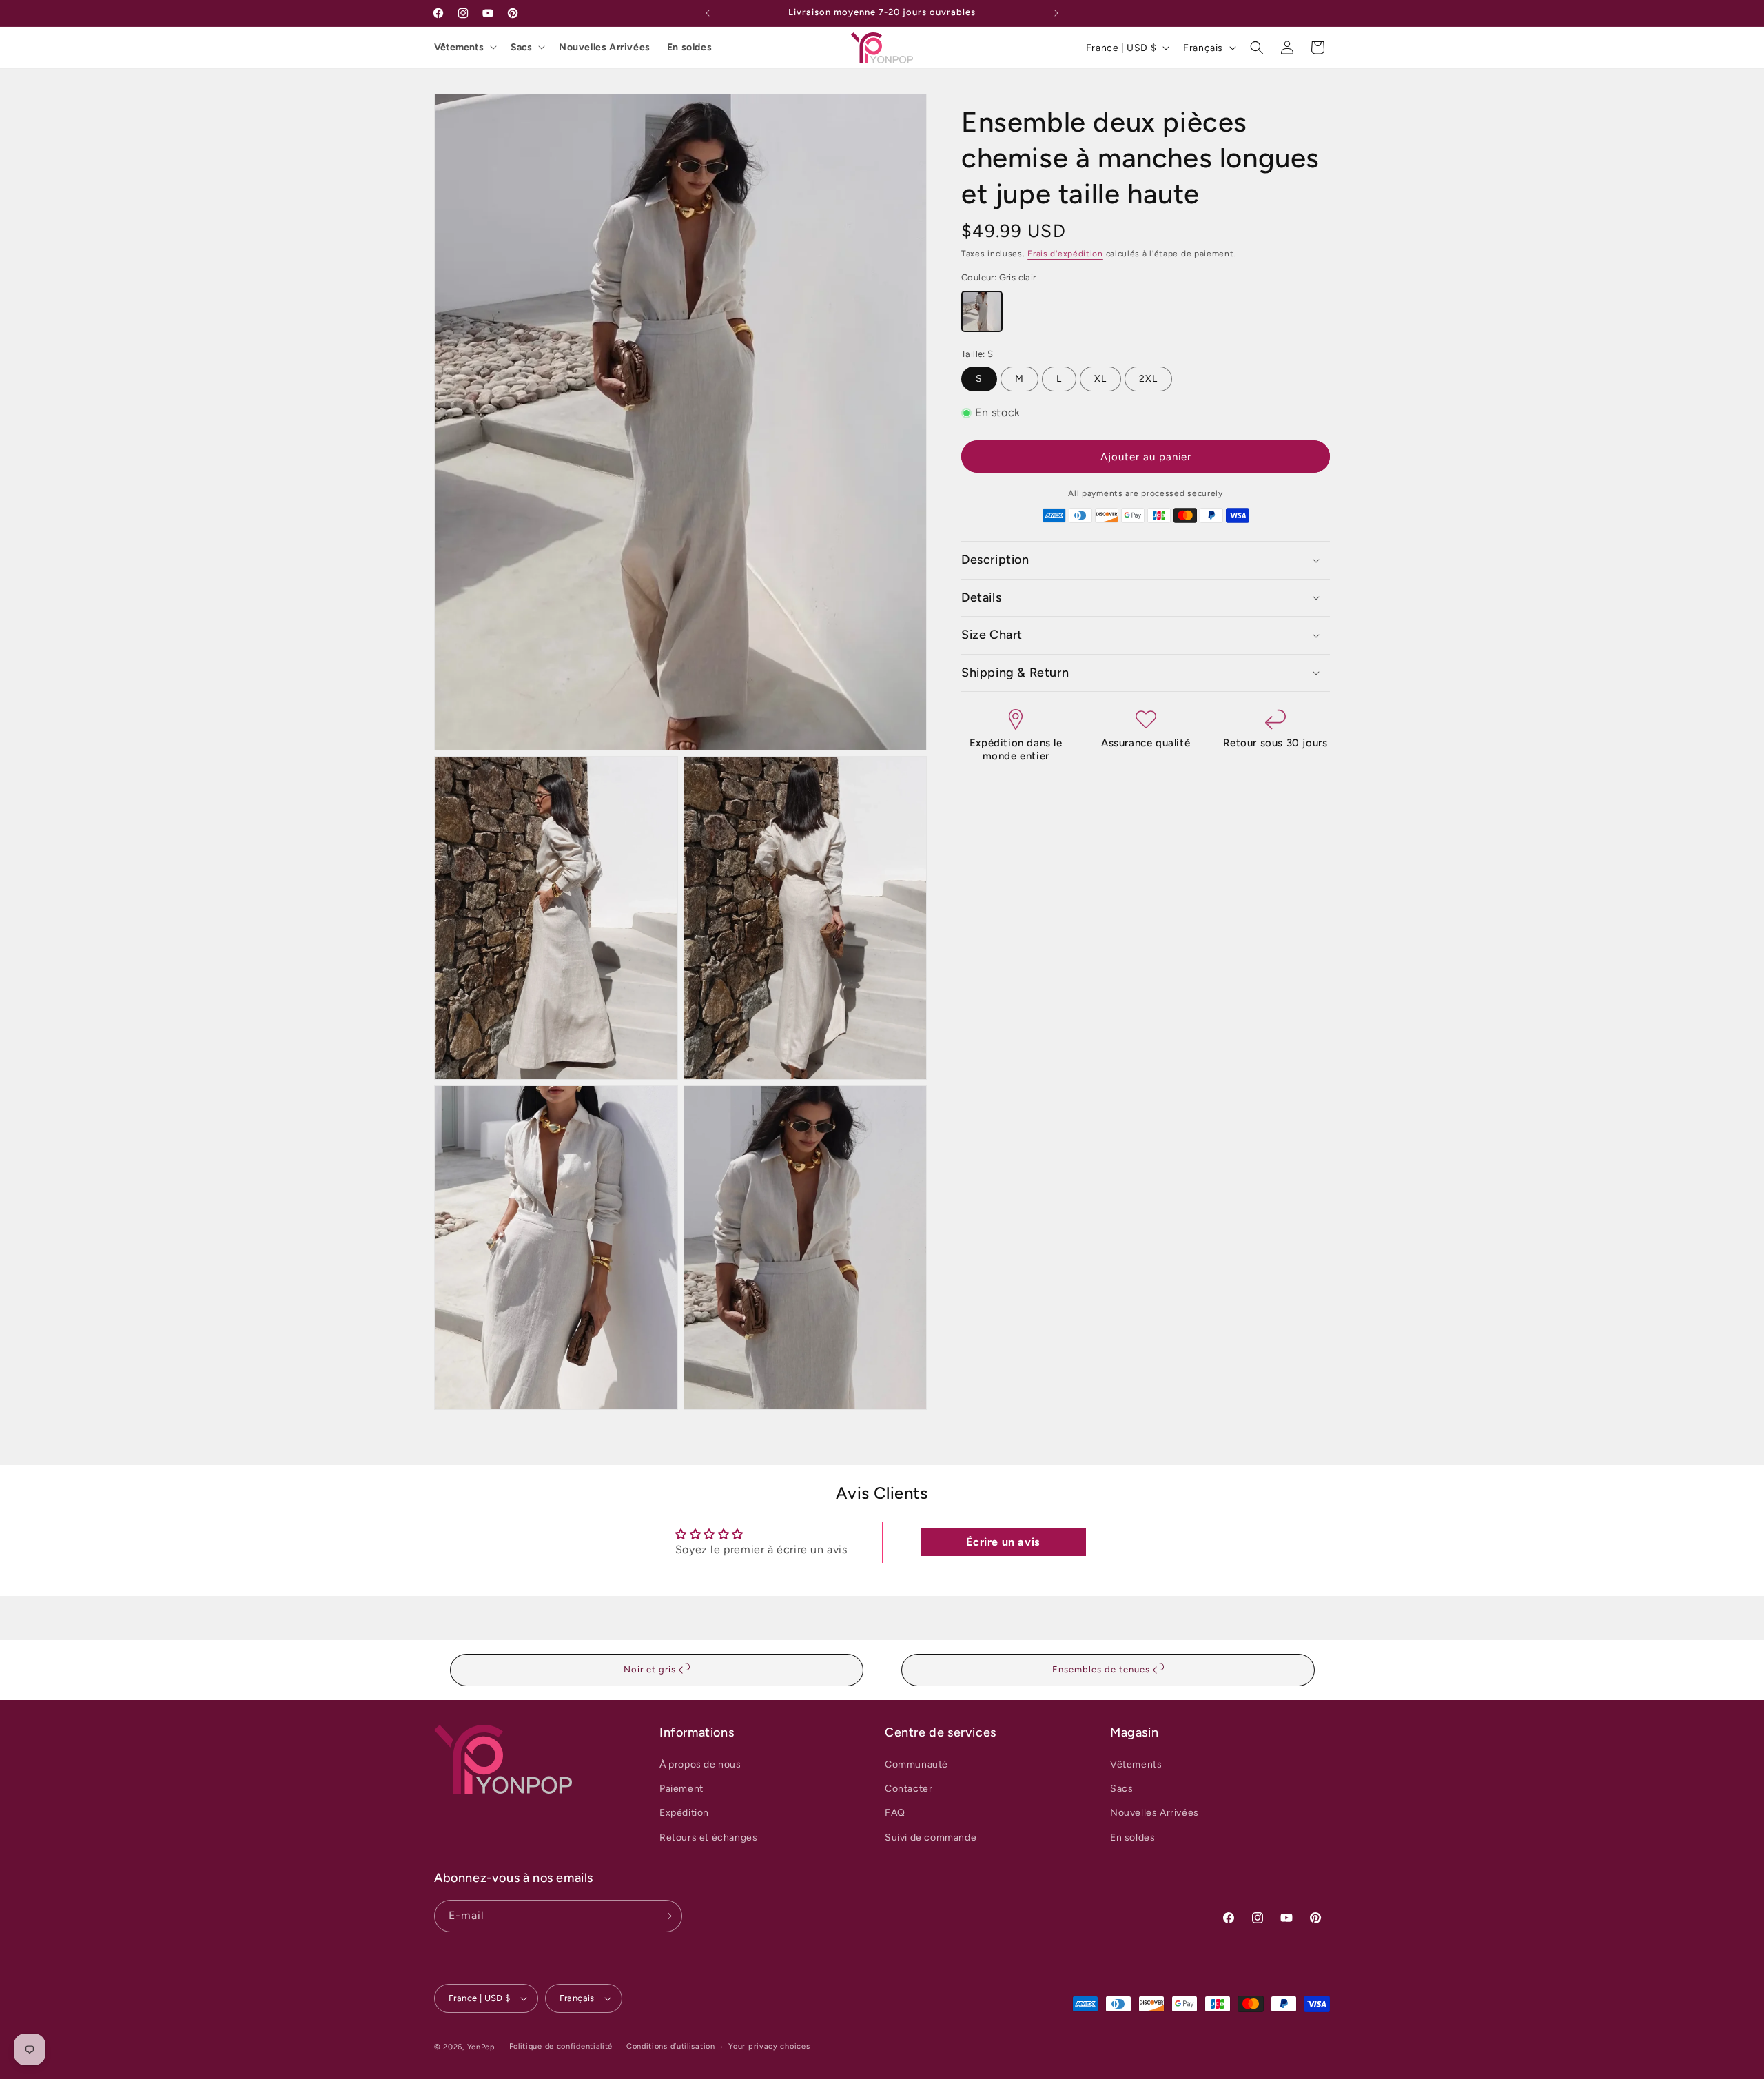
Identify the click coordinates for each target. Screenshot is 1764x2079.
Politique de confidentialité (561, 2046)
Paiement (681, 1789)
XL (1100, 379)
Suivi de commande (931, 1837)
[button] (1257, 48)
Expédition (684, 1813)
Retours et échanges (708, 1837)
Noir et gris (651, 1669)
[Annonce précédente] (708, 13)
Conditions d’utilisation (671, 2046)
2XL (1148, 379)
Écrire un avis (1003, 1542)
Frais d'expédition (1065, 254)
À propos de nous (700, 1764)
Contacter (909, 1789)
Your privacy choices (769, 2046)
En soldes (689, 47)
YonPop (481, 2047)
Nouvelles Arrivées (605, 47)
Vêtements (459, 47)
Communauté (916, 1764)
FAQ (895, 1813)
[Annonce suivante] (1056, 13)
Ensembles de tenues (1102, 1669)
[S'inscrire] (666, 1916)
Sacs (521, 47)
